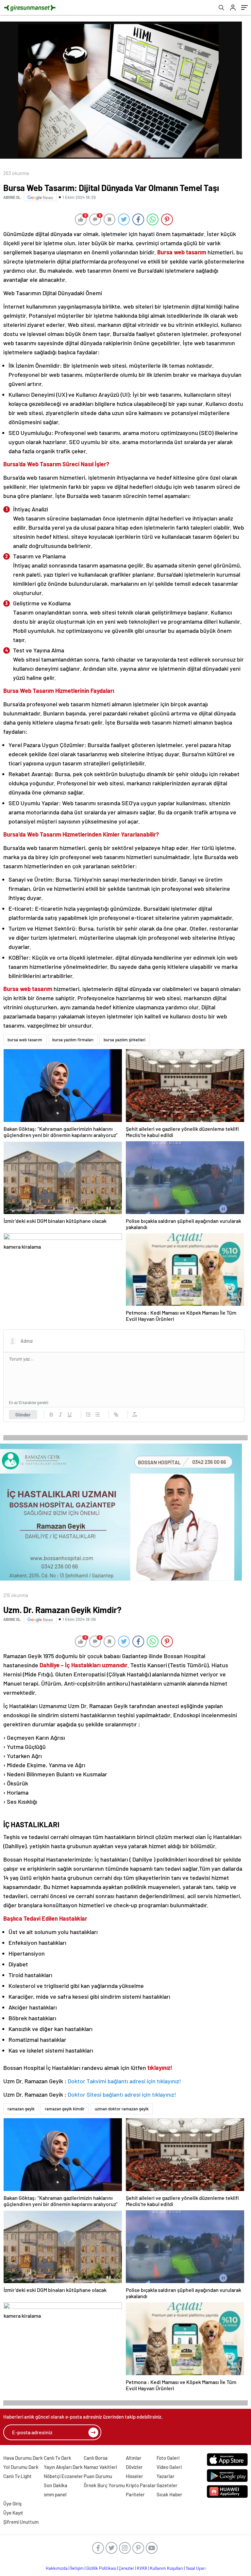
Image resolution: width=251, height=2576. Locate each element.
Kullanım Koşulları (167, 2568)
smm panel (55, 2494)
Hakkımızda (57, 2568)
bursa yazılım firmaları (73, 1040)
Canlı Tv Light (17, 2476)
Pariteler (135, 2494)
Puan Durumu (98, 2476)
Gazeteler (167, 2485)
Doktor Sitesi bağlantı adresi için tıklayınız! (122, 2094)
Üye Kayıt (13, 2513)
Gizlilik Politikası (101, 2568)
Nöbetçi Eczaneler (63, 2476)
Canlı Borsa (96, 2458)
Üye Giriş (12, 2504)
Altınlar (134, 2458)
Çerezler (126, 2568)
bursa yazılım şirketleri (125, 1040)
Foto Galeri (168, 2458)
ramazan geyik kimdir (65, 2109)
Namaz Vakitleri (100, 2467)
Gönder (23, 1415)
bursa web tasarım (25, 1040)
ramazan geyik (21, 2109)
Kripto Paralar (141, 2485)
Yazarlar (166, 2476)
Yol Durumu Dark (21, 2467)
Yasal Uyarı (196, 2568)
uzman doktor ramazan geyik (122, 2109)
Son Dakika (56, 2485)
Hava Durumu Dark (23, 2458)
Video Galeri (169, 2467)
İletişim (77, 2568)
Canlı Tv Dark (58, 2458)
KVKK (142, 2568)
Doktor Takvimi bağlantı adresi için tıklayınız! (124, 2081)
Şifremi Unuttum (21, 2522)
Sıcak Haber (169, 2494)
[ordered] (88, 1415)
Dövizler (134, 2467)
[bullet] (97, 1415)
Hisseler (134, 2476)
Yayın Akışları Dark (63, 2467)
